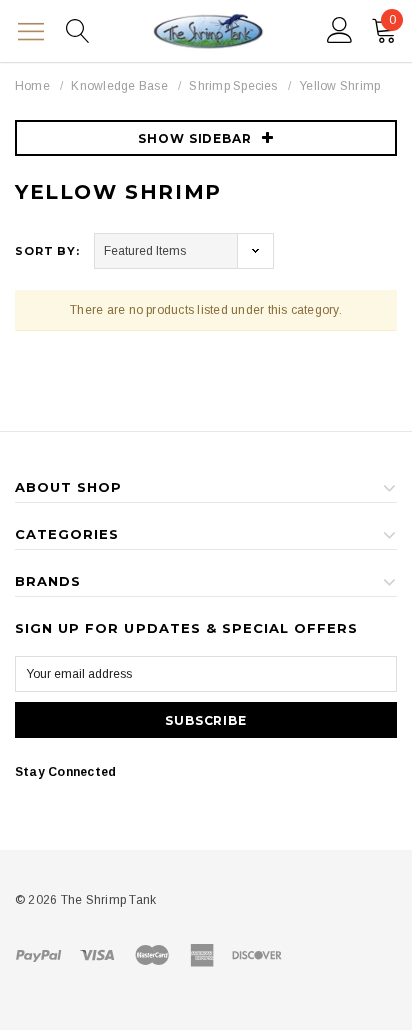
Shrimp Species (233, 86)
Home (32, 86)
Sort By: (47, 251)
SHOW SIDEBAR (195, 138)
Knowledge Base (119, 86)
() (392, 20)
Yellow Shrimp (339, 86)
